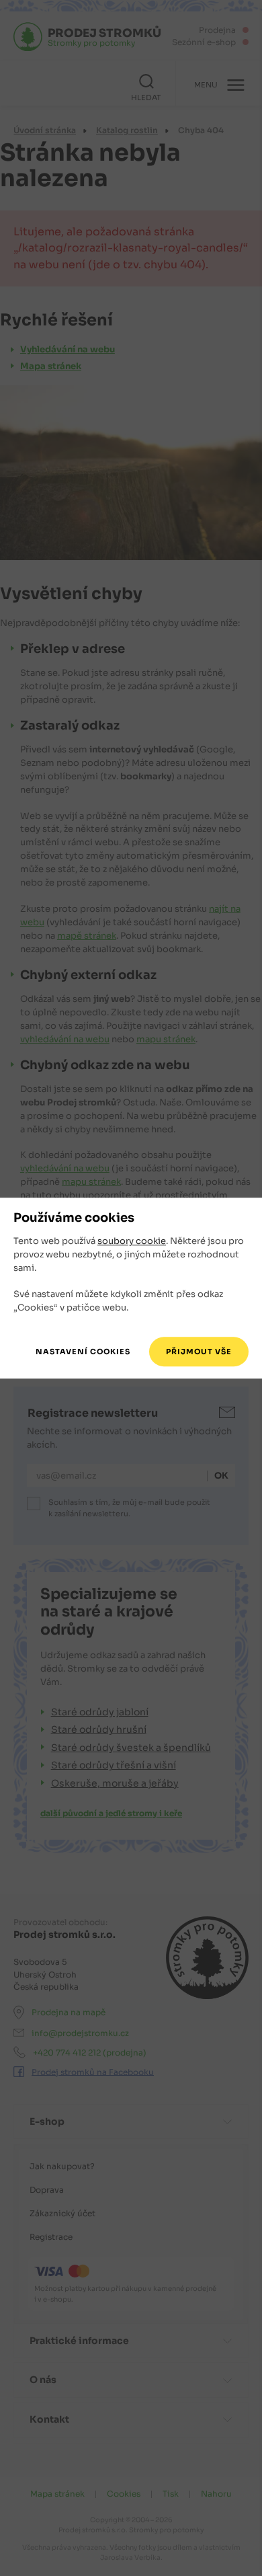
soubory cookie (132, 1242)
